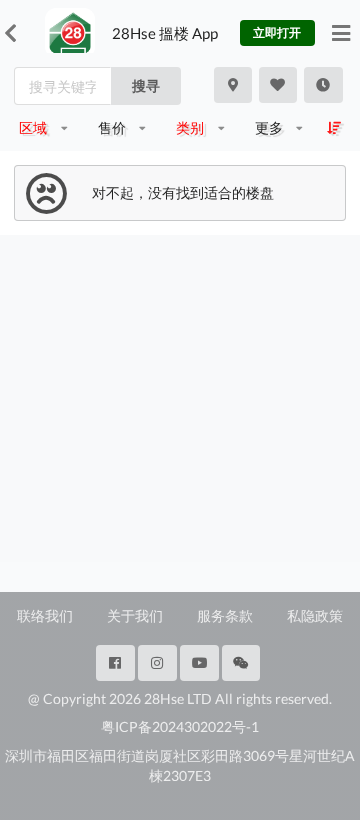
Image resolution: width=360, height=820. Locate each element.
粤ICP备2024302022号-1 (180, 726)
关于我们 (135, 615)
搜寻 (146, 85)
